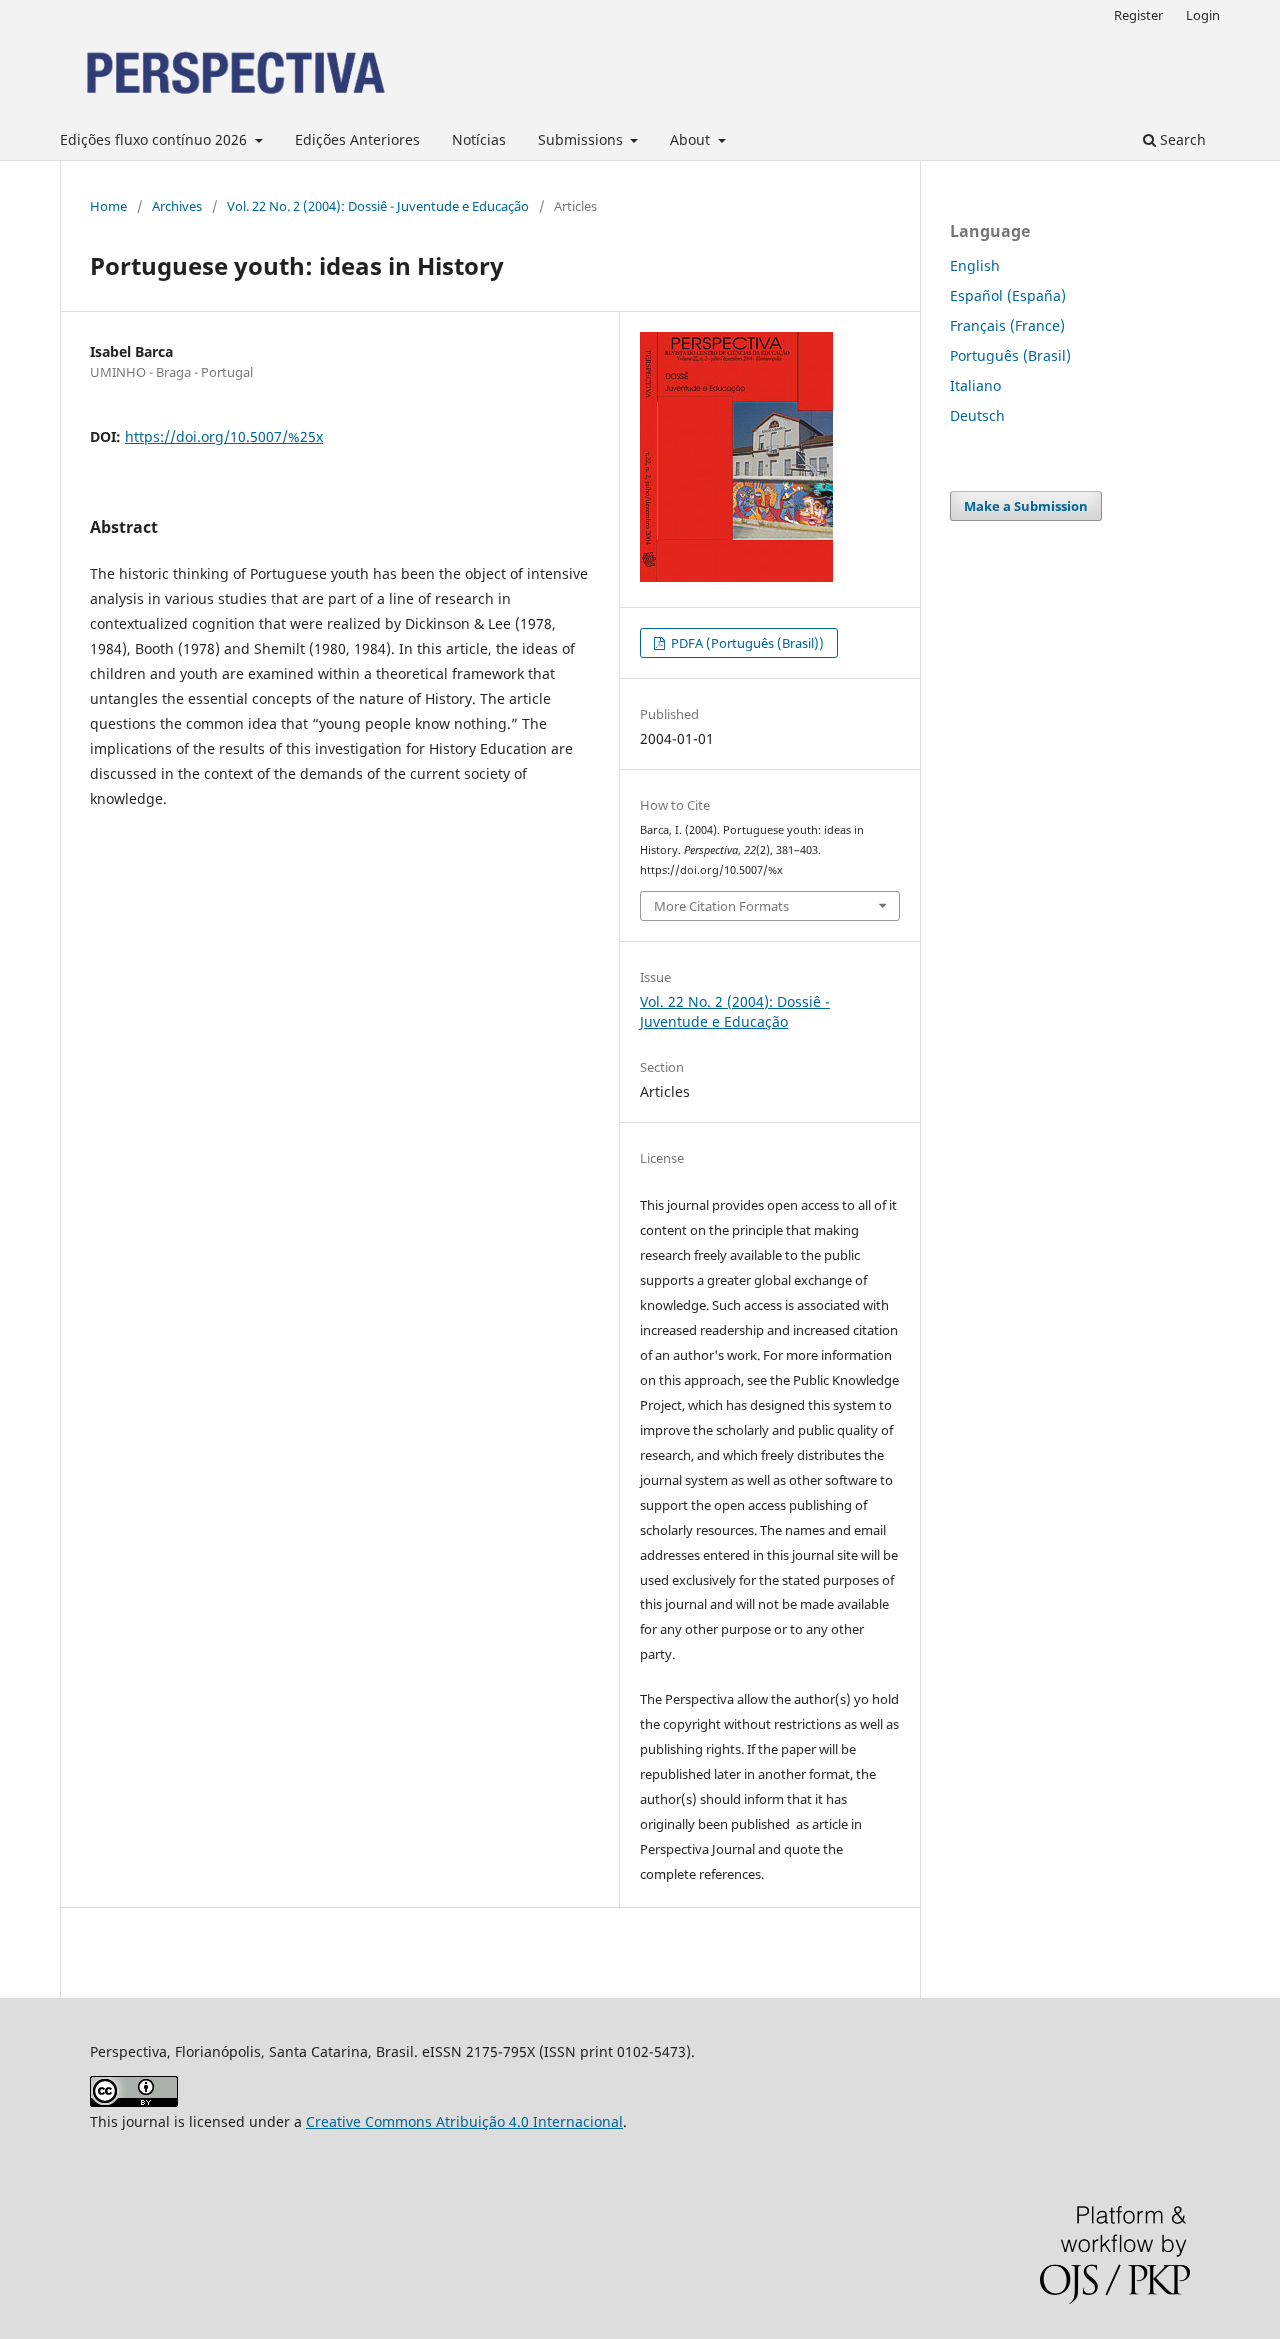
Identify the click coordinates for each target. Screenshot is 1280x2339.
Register (1138, 15)
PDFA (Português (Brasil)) (746, 643)
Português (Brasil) (1010, 355)
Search (1181, 139)
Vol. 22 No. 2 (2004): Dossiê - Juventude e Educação (378, 206)
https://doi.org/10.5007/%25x (224, 436)
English (975, 265)
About (692, 139)
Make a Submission (1026, 506)
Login (1203, 15)
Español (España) (1008, 295)
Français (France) (1007, 325)
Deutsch (977, 415)
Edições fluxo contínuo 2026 (155, 139)
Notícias (479, 139)
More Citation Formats (721, 906)
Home (108, 206)
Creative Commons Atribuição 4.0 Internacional (464, 2121)
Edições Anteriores (357, 139)
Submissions (582, 139)
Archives (177, 206)
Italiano (975, 385)
